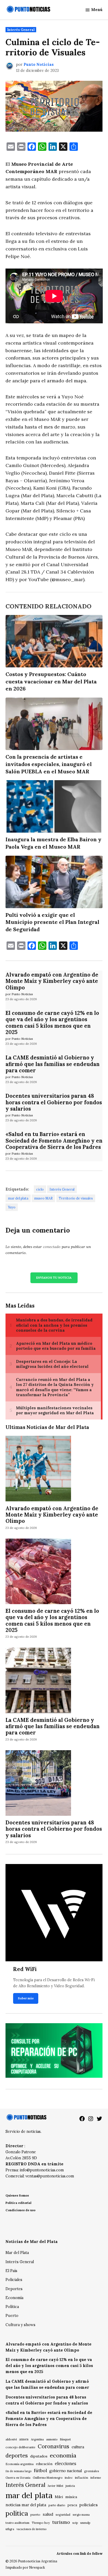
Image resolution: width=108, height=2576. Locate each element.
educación (44, 2464)
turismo (61, 2522)
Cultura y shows (20, 2325)
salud (48, 2514)
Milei (59, 2497)
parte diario (57, 2505)
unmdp (85, 2523)
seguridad (63, 2515)
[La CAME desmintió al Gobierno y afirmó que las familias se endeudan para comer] (38, 1681)
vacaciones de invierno (31, 2529)
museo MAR (43, 1198)
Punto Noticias (39, 65)
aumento (52, 2439)
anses (24, 2439)
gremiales (92, 2471)
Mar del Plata (17, 2253)
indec (69, 2478)
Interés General (21, 30)
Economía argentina (20, 2464)
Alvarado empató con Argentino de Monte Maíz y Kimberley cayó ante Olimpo (52, 981)
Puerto (12, 2316)
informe (96, 2478)
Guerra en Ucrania (18, 2478)
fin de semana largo (18, 2471)
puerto (35, 2515)
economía (63, 2455)
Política (12, 2307)
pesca (72, 2505)
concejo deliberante (20, 2447)
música (71, 2497)
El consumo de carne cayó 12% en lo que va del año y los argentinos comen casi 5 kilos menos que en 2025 (52, 1023)
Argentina (37, 2439)
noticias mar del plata (26, 2505)
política (17, 2513)
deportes (17, 2456)
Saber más (26, 1998)
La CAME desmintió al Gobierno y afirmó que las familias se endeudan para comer (53, 1064)
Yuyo (12, 1207)
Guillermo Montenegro (48, 2478)
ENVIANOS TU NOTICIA (54, 1278)
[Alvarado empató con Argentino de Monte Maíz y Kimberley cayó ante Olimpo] (38, 1469)
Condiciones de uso (20, 2210)
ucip (75, 2523)
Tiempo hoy (41, 2523)
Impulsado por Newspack (25, 2567)
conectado (52, 1247)
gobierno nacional (66, 2471)
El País (11, 2271)
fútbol (40, 2470)
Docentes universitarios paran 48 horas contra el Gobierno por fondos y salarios (54, 1102)
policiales (89, 2505)
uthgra (10, 2529)
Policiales (14, 2280)
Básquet (65, 2439)
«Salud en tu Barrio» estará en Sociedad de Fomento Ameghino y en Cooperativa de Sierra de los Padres (54, 1140)
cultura (78, 2447)
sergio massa (81, 2515)
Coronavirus (53, 2446)
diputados (39, 2456)
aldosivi (11, 2439)
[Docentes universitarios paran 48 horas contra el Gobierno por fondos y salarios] (38, 1784)
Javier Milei (55, 2486)
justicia (70, 2486)
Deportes (14, 2289)
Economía (14, 2298)
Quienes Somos (17, 2195)
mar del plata (18, 1198)
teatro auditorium (17, 2523)
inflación (82, 2478)
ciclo (40, 1189)
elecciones (66, 2463)
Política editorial (18, 2203)
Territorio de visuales (76, 1198)
